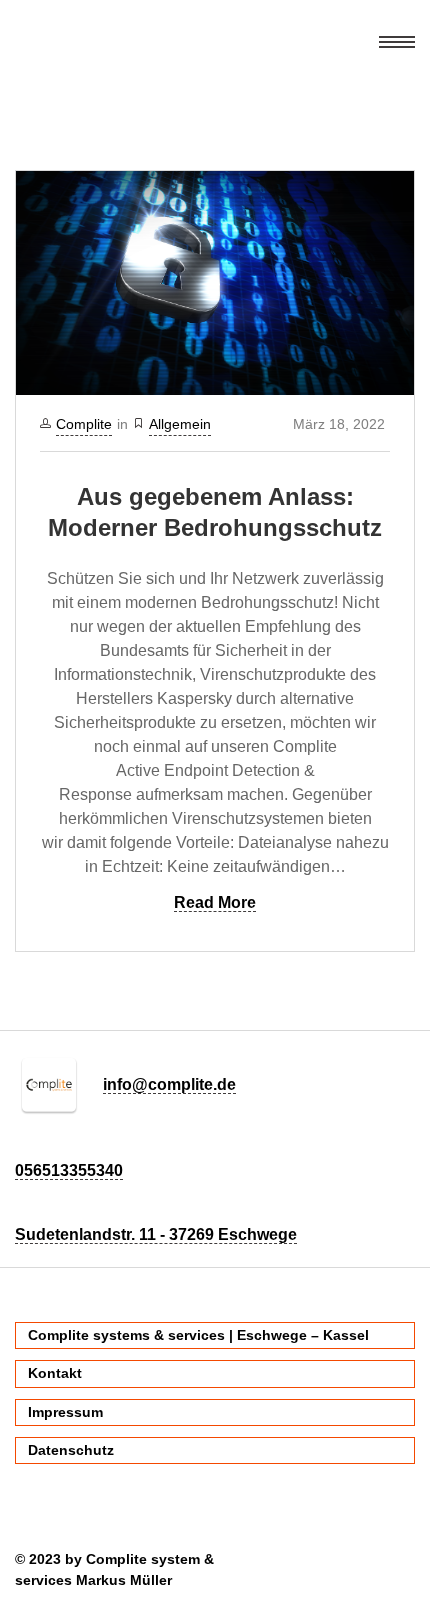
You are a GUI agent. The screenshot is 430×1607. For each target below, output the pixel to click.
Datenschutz (71, 1450)
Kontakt (55, 1373)
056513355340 (69, 1170)
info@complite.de (169, 1084)
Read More (215, 902)
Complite (84, 424)
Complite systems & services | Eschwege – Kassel (198, 1335)
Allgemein (180, 424)
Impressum (65, 1412)
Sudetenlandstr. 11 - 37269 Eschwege (156, 1234)
